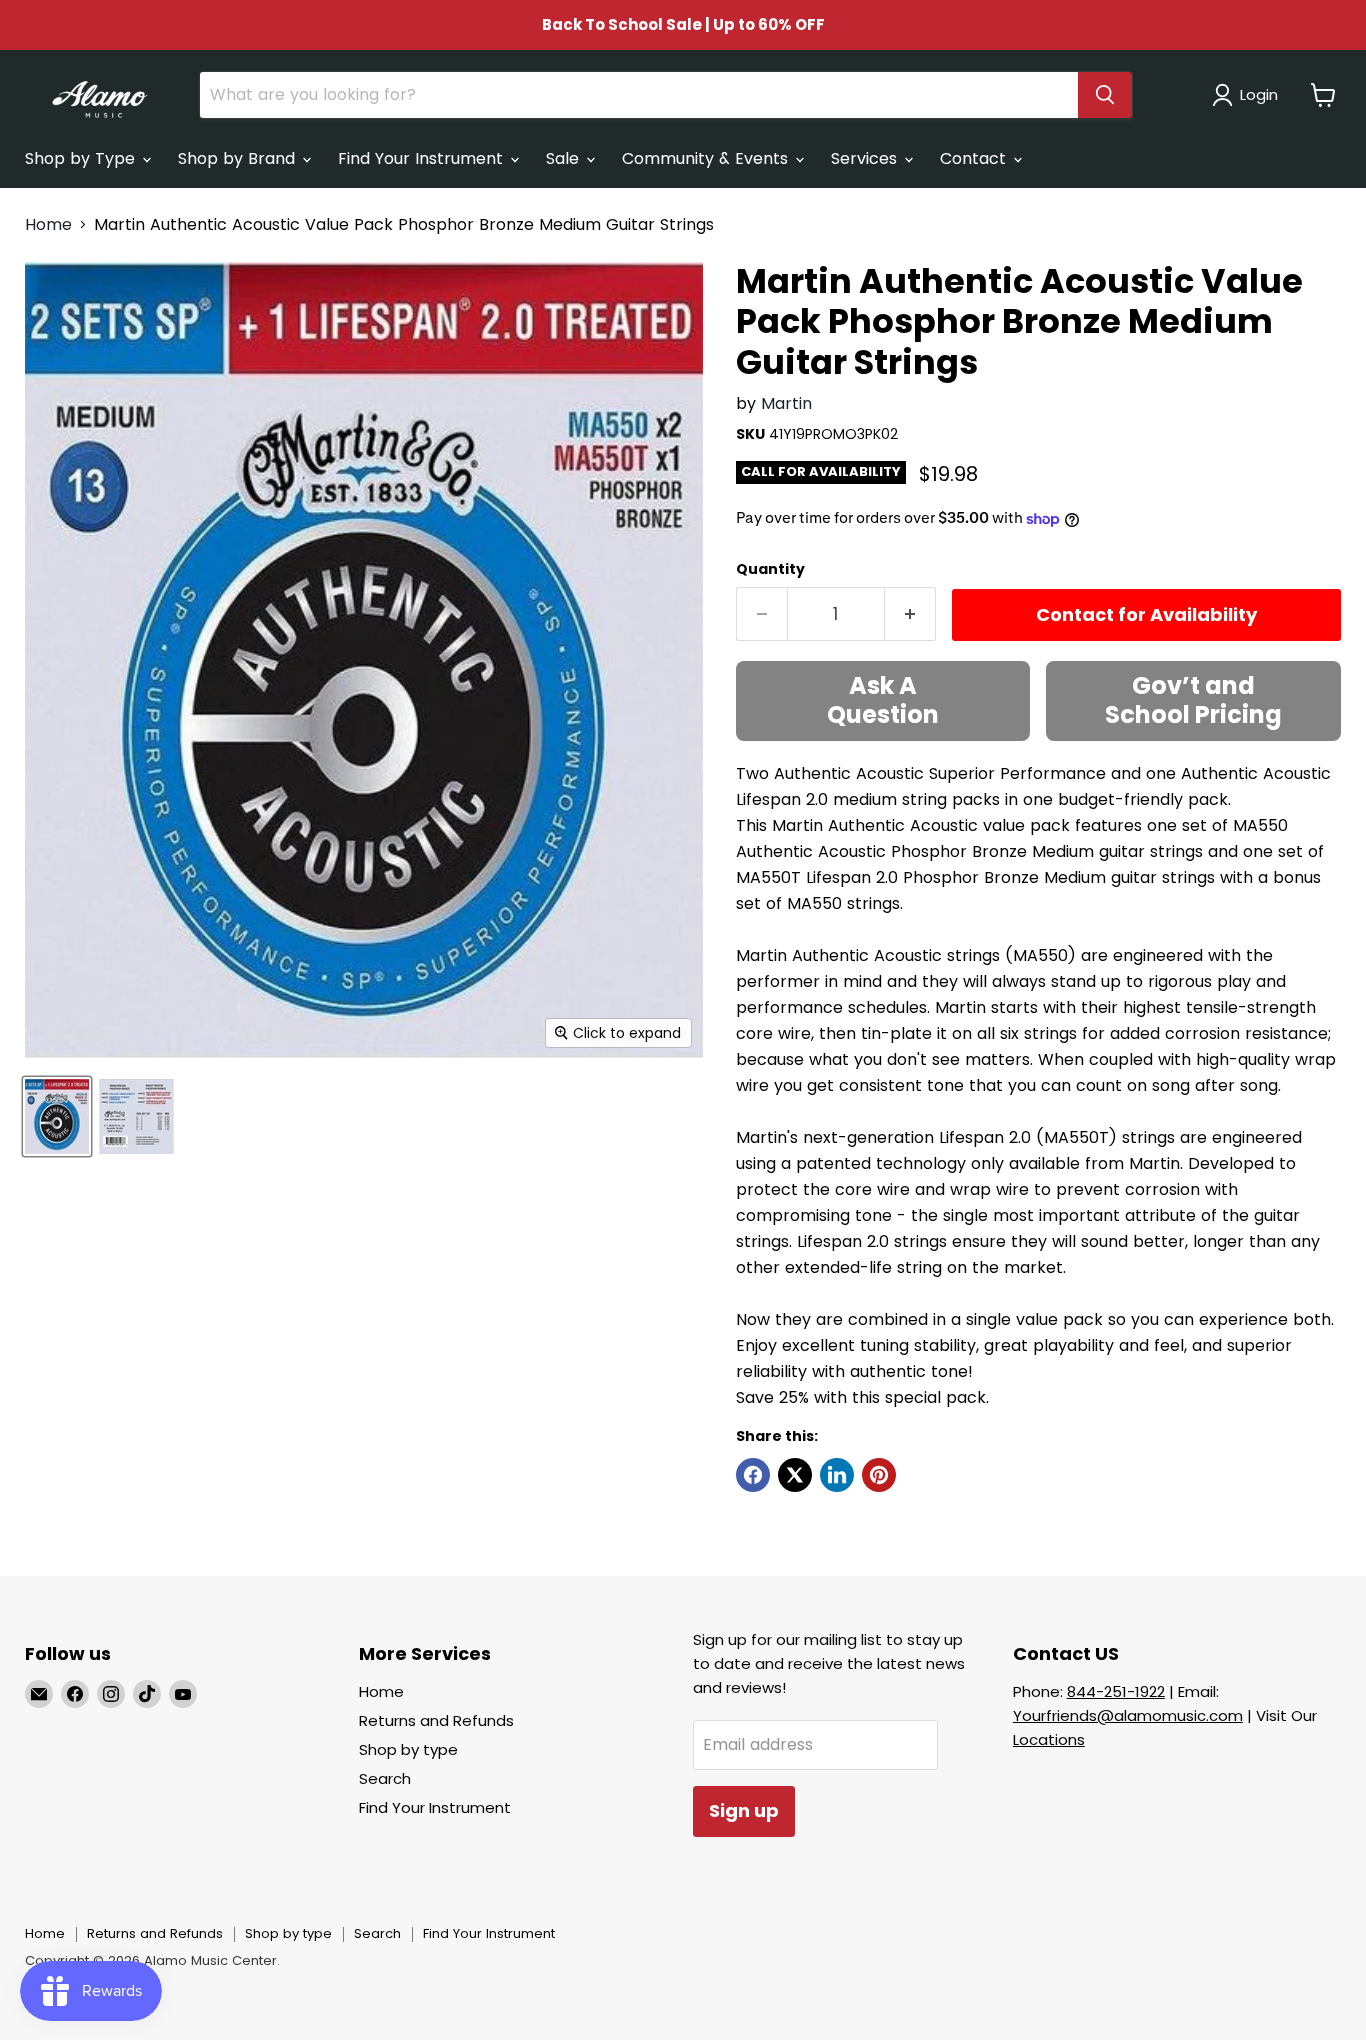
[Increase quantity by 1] (910, 614)
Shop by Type (82, 158)
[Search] (1105, 95)
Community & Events (707, 158)
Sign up (744, 1810)
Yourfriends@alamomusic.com (1128, 1715)
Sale (565, 158)
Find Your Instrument (423, 158)
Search (385, 1778)
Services (866, 158)
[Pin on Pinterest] (879, 1475)
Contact (975, 158)
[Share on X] (795, 1475)
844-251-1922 (1116, 1691)
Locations (1049, 1739)
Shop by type (408, 1749)
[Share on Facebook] (753, 1475)
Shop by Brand (239, 158)
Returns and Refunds (436, 1720)
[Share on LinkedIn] (837, 1475)
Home (48, 225)
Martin (786, 403)
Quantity (770, 569)
